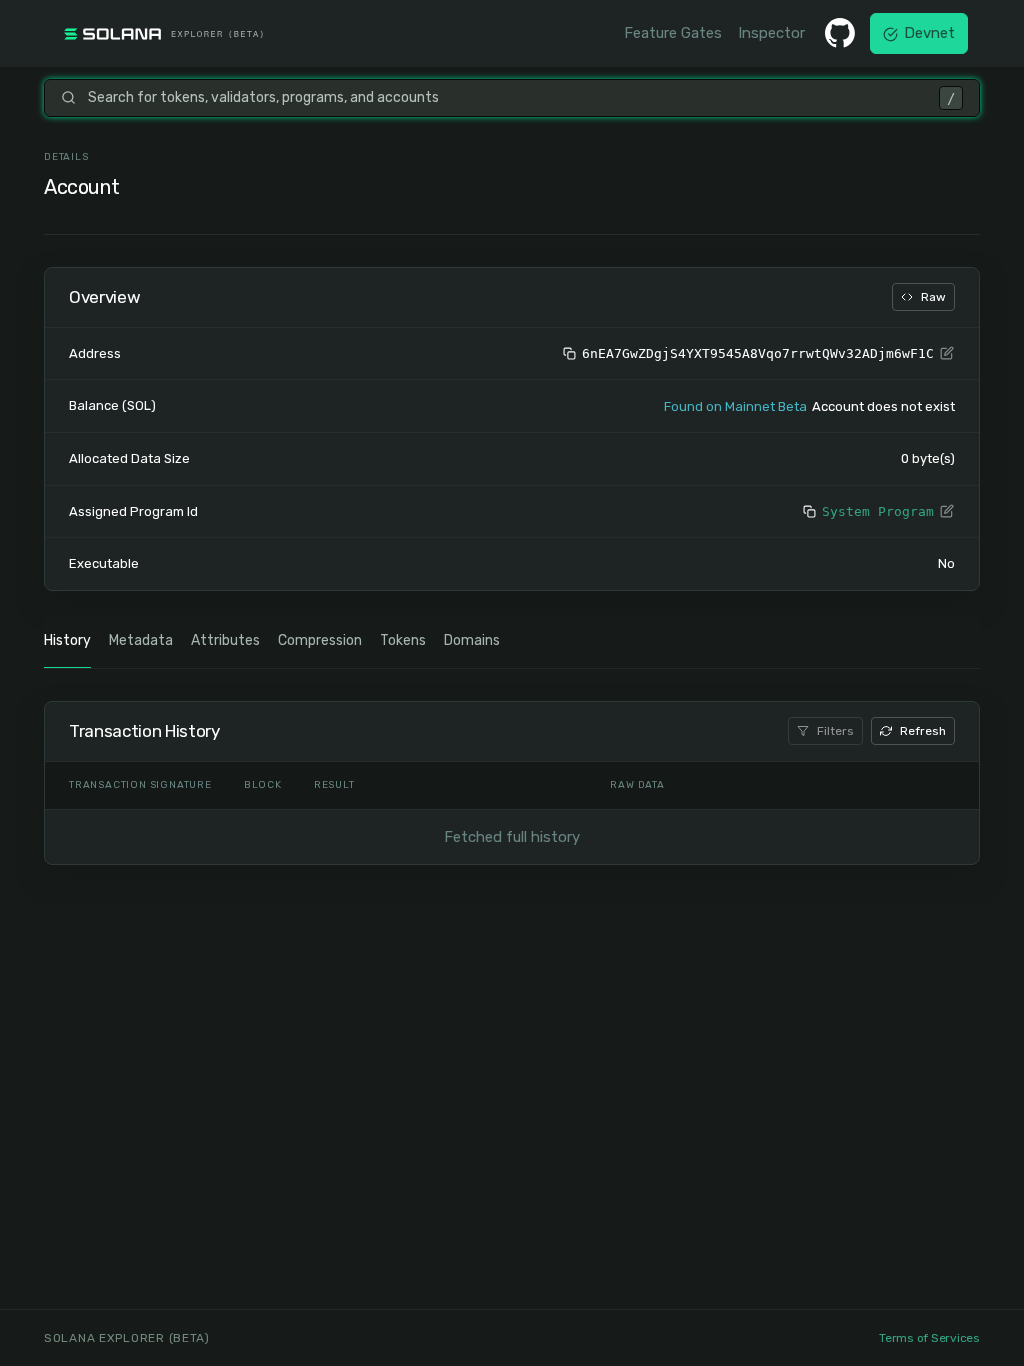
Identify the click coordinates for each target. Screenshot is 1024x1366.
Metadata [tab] (141, 640)
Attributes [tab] (225, 640)
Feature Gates (673, 33)
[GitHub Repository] (840, 33)
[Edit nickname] (947, 354)
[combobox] (507, 98)
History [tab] (67, 640)
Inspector (771, 33)
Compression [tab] (320, 640)
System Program (878, 511)
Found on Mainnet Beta (735, 406)
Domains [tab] (472, 640)
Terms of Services (929, 1338)
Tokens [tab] (403, 640)
